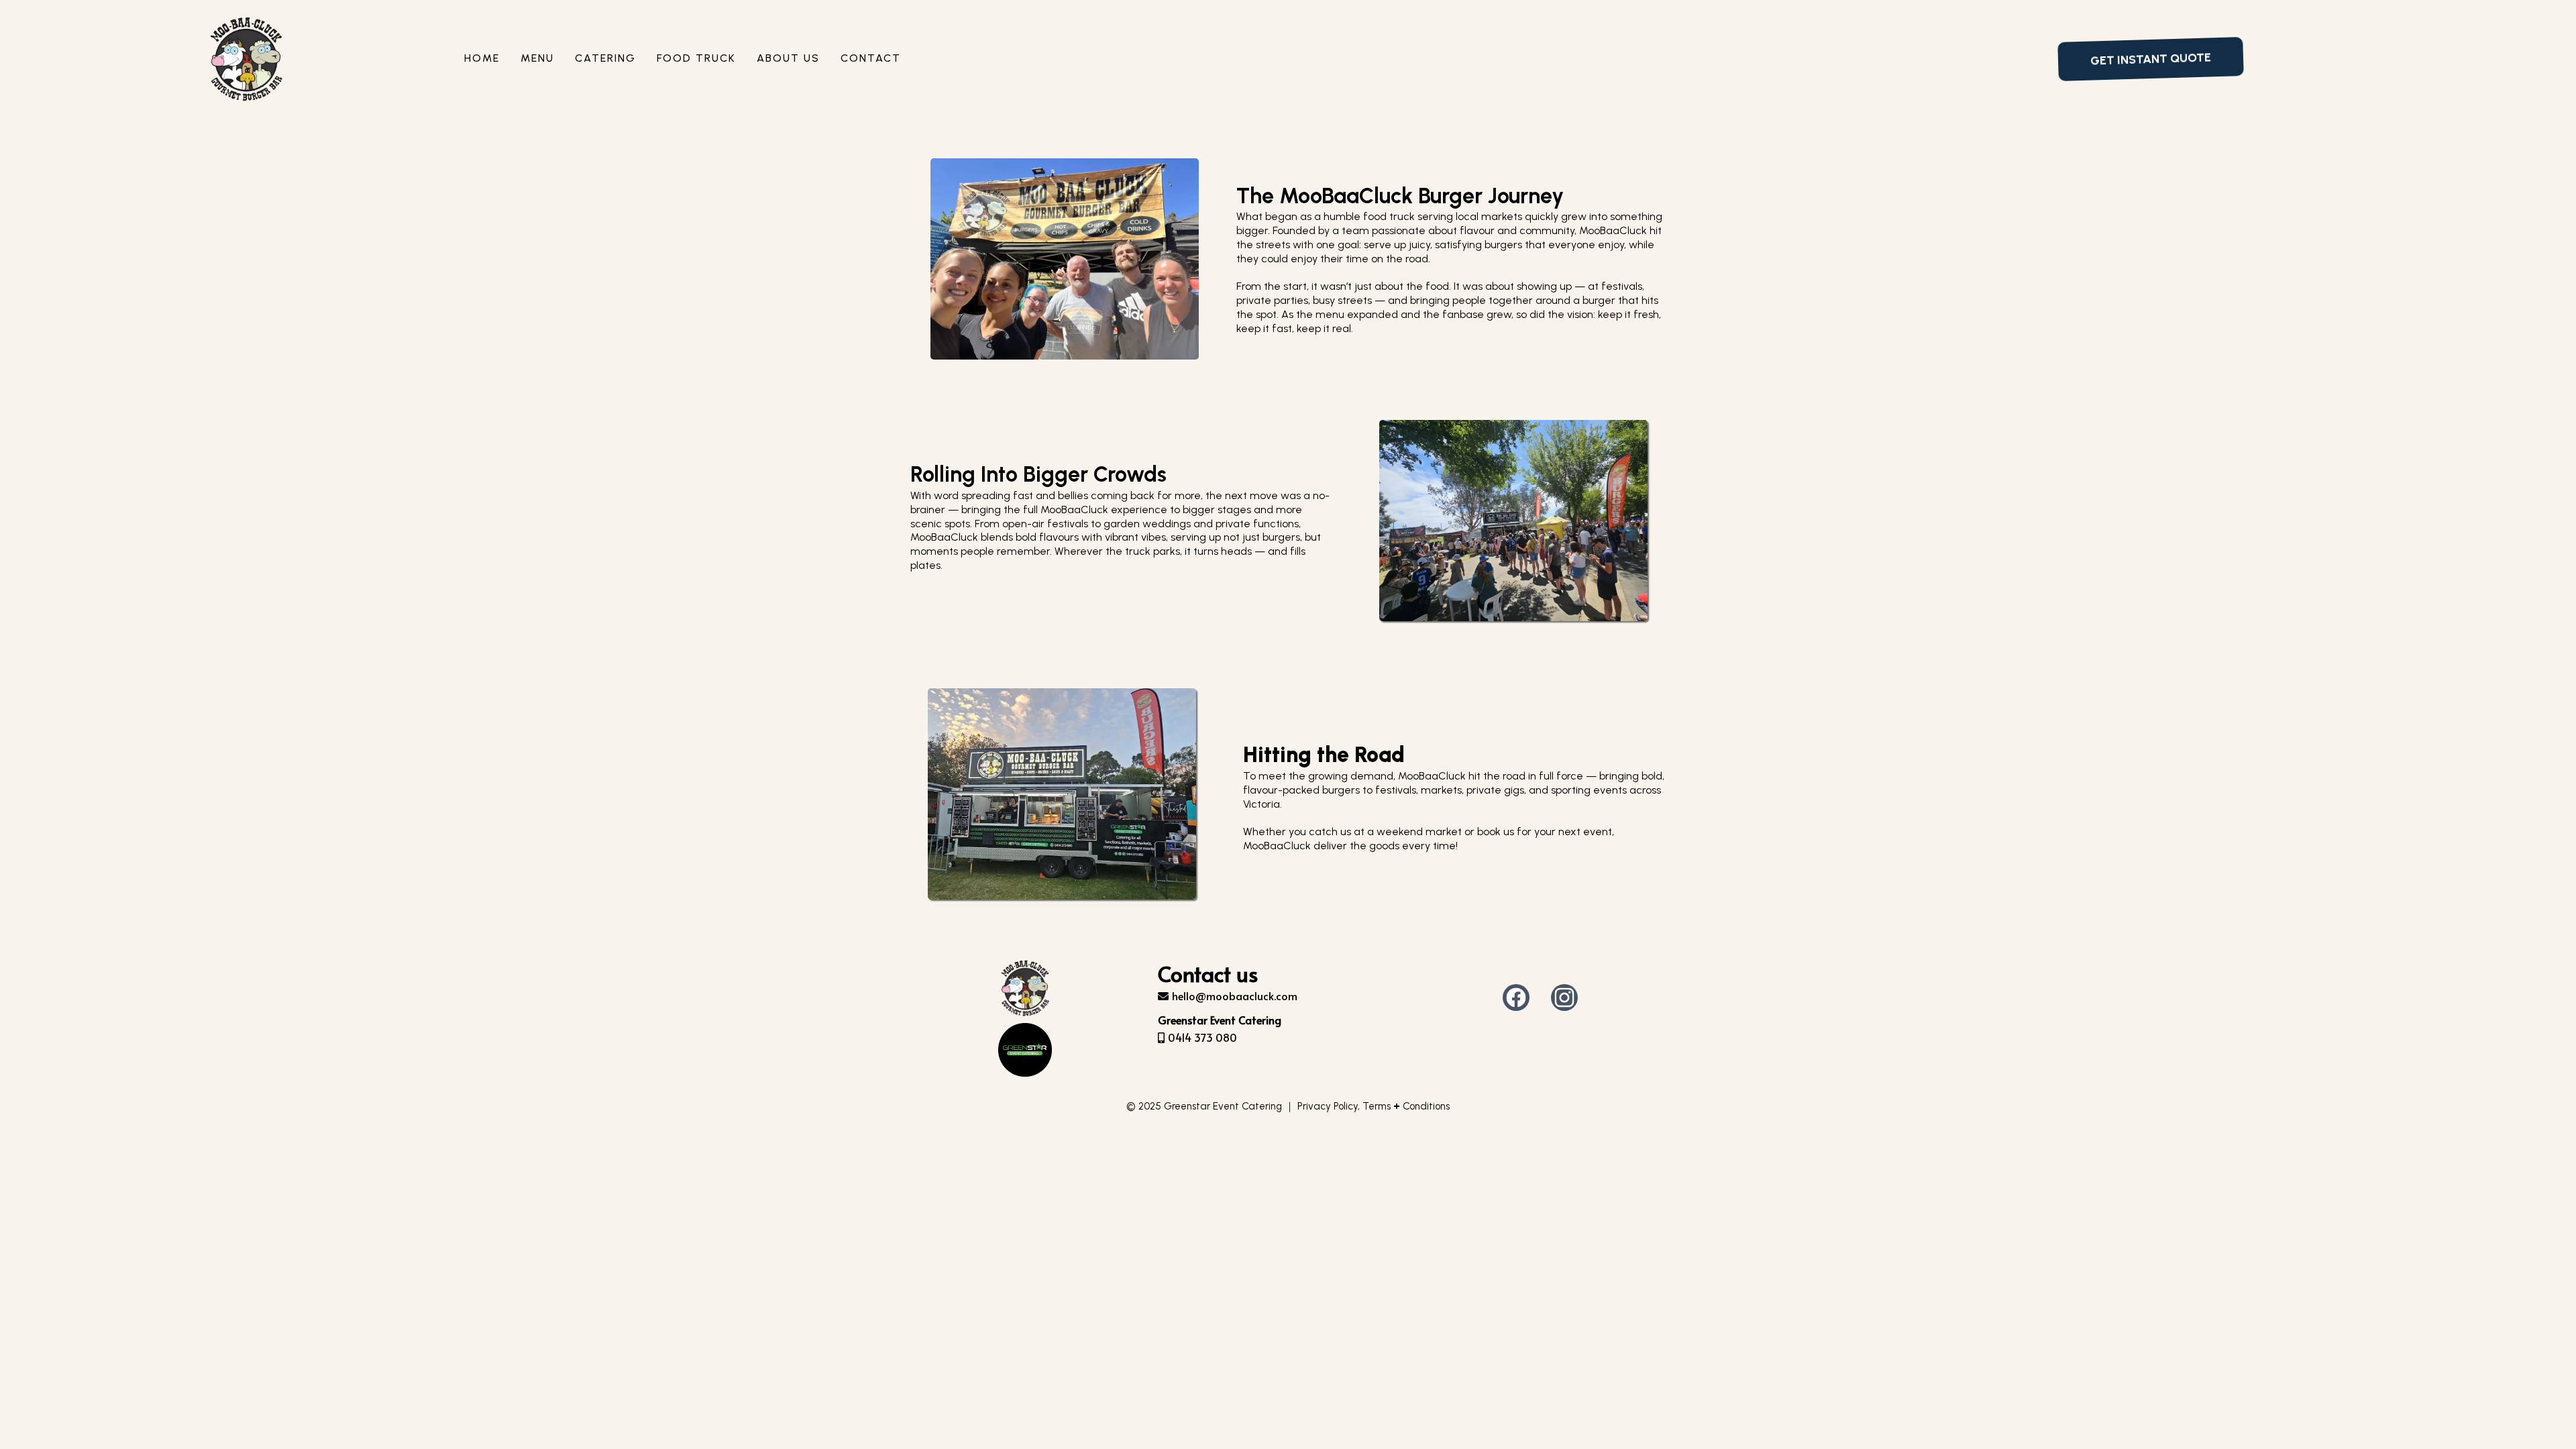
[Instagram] (1564, 998)
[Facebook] (1516, 998)
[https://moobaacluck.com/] (246, 59)
